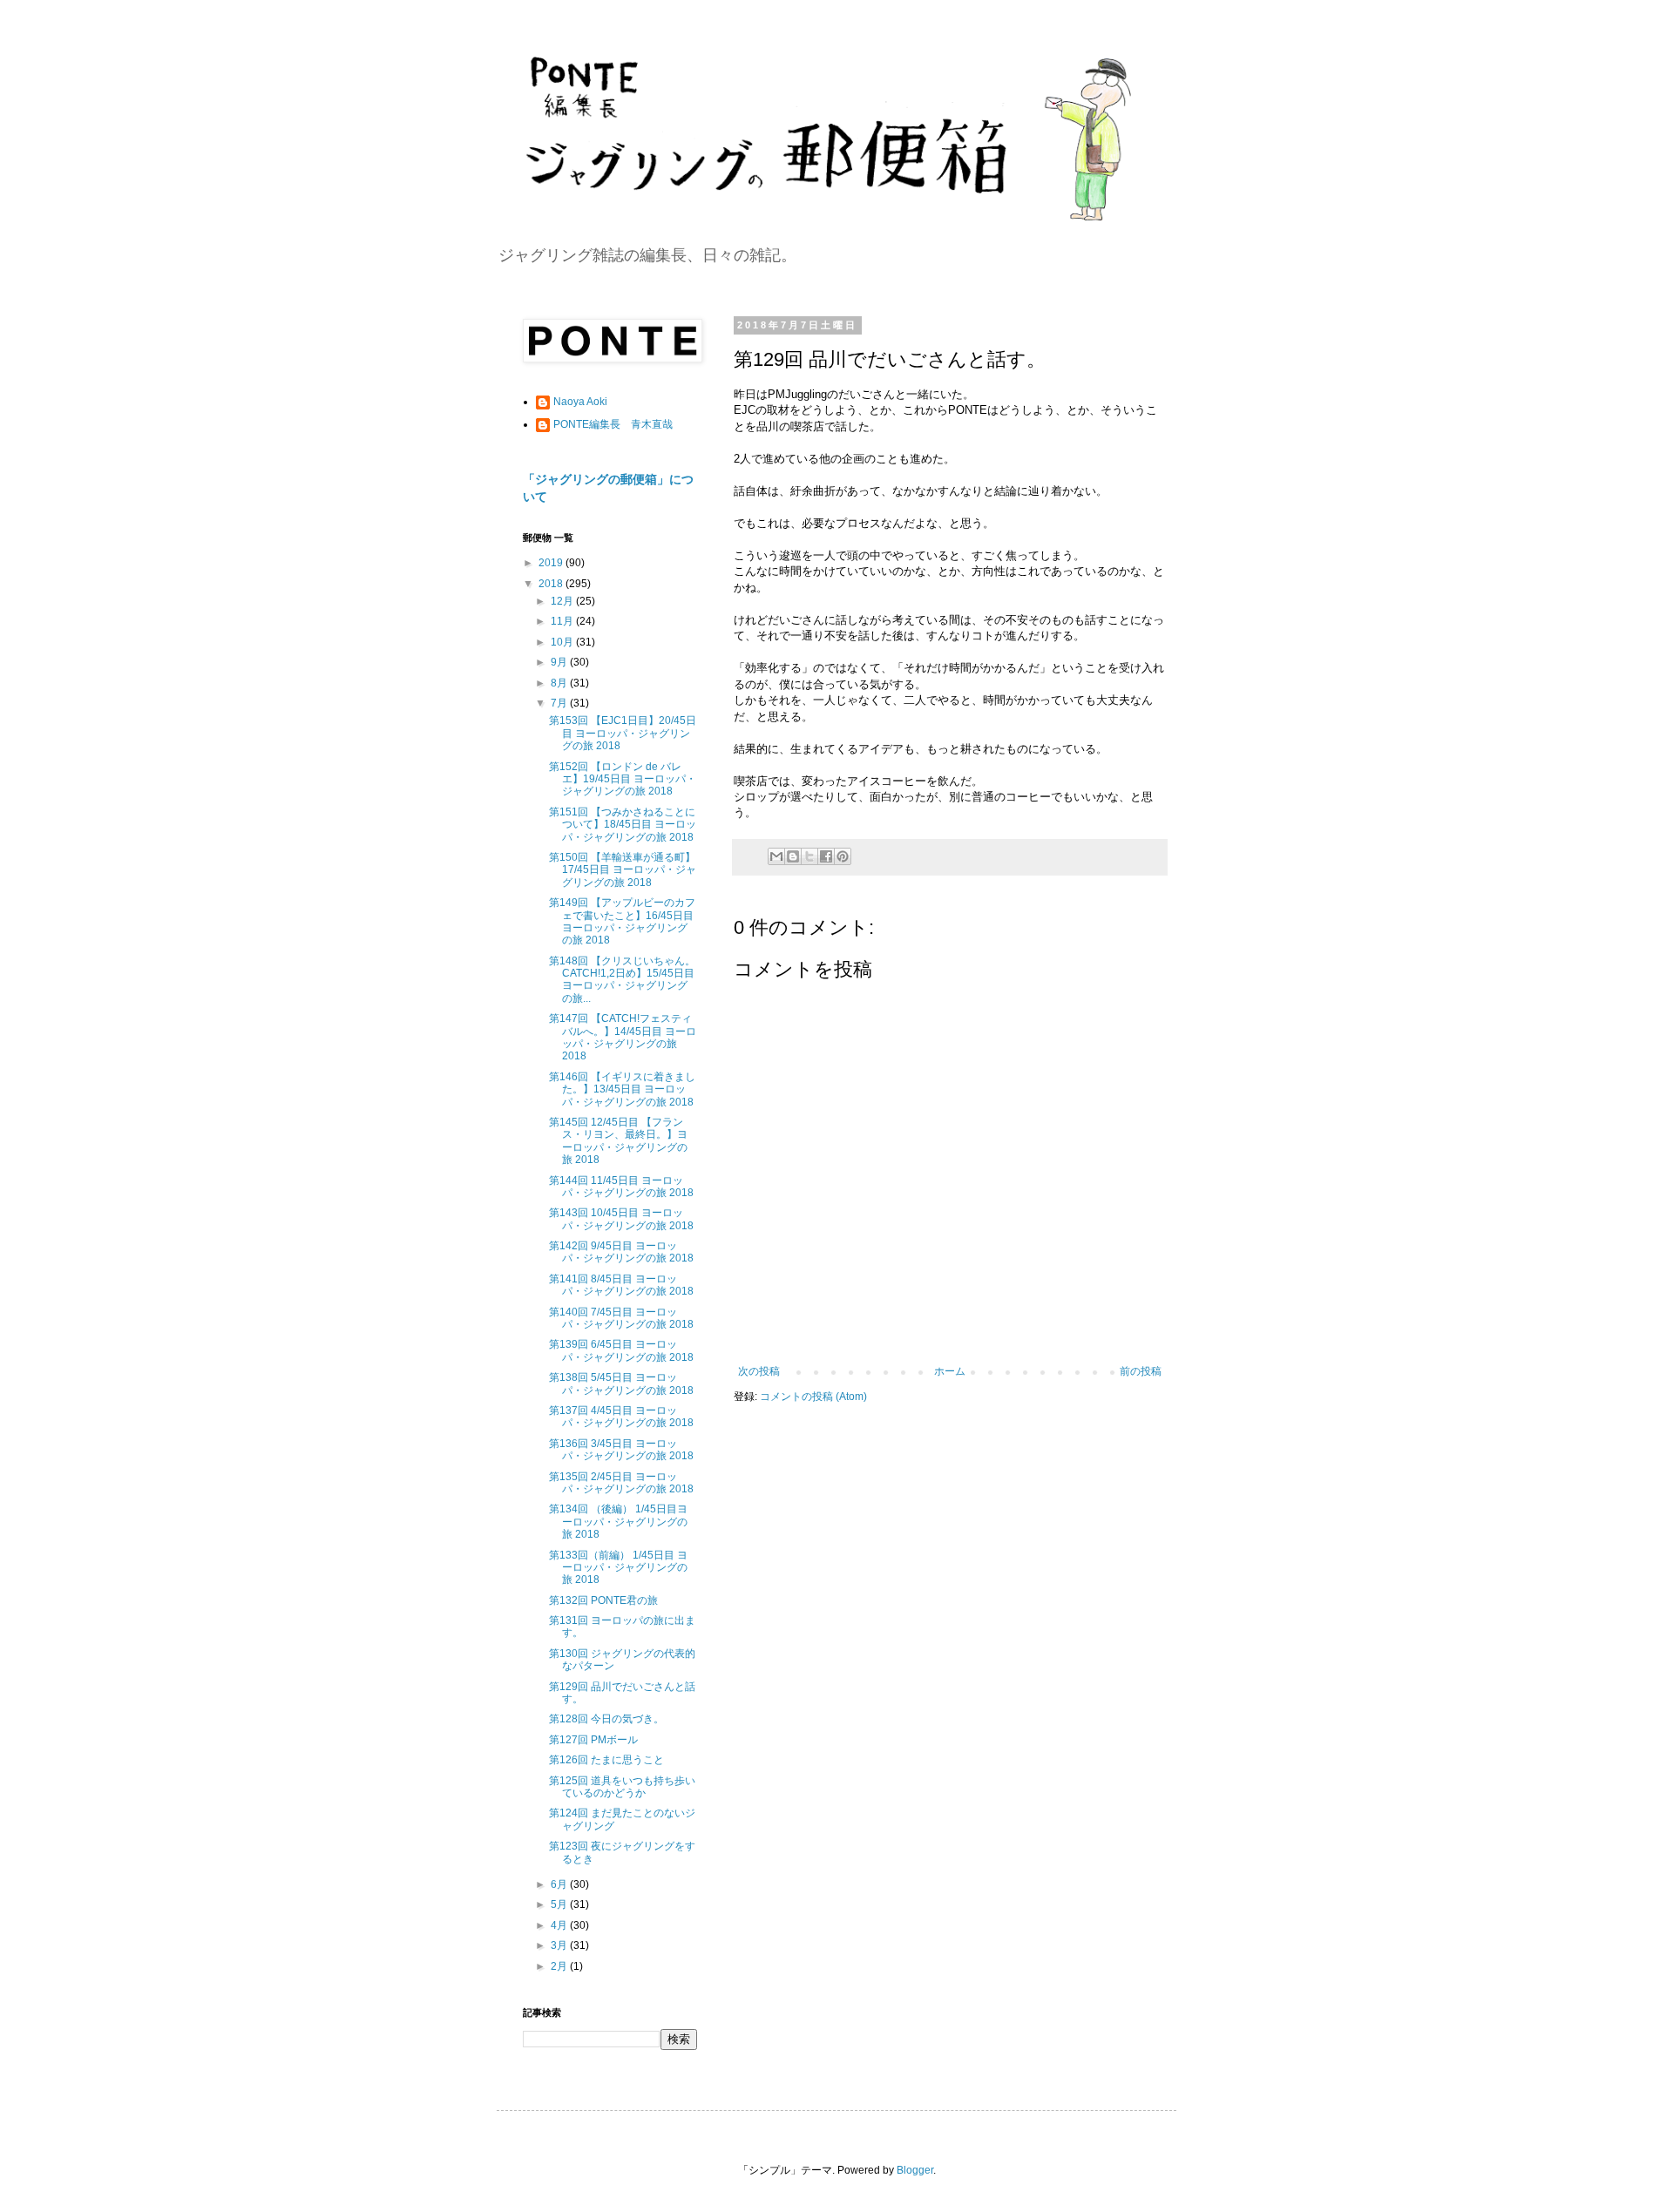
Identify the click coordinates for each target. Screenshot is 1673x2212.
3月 (560, 1945)
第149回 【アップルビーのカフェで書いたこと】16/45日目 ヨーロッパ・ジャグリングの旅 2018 (622, 921)
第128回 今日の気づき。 (606, 1719)
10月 (563, 642)
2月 (560, 1966)
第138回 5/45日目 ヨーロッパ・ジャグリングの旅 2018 (621, 1383)
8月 (560, 683)
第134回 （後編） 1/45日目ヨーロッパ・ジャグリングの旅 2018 (618, 1522)
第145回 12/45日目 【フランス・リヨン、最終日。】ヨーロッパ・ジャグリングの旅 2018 (618, 1141)
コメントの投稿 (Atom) (813, 1397)
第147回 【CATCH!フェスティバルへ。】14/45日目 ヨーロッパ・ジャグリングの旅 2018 (623, 1037)
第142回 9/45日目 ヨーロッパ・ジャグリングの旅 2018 (621, 1252)
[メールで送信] (776, 856)
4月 (560, 1925)
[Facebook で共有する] (826, 856)
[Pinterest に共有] (843, 856)
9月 (560, 662)
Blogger (915, 2170)
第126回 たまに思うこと (606, 1760)
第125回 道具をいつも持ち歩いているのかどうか (622, 1787)
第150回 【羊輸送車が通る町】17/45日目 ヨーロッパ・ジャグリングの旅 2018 (623, 870)
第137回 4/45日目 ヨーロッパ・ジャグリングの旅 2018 (621, 1417)
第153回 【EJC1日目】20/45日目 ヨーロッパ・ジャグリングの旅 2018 (623, 733)
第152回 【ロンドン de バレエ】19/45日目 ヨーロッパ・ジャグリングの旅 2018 (623, 779)
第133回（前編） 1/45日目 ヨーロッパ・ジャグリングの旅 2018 (618, 1568)
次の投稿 (759, 1371)
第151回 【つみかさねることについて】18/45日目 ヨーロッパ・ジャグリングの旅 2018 (623, 825)
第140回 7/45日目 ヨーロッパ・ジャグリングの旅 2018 (621, 1318)
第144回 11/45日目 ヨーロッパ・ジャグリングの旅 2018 (621, 1187)
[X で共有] (809, 856)
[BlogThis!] (793, 856)
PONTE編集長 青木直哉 (613, 424)
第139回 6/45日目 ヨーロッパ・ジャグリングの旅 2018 (621, 1350)
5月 (560, 1904)
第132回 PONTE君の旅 (603, 1600)
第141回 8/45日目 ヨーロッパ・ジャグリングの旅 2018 (621, 1285)
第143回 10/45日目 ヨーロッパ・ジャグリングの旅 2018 (621, 1219)
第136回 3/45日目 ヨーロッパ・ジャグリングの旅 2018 (621, 1450)
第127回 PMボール (593, 1740)
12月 (563, 601)
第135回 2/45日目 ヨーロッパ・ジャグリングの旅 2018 (621, 1483)
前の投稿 (1141, 1371)
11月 (563, 621)
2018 (552, 584)
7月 (560, 703)
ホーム (950, 1371)
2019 (552, 563)
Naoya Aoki (580, 402)
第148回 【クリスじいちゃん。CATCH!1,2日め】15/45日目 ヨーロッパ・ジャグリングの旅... (622, 980)
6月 (560, 1884)
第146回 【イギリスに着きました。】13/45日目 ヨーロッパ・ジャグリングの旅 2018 (622, 1089)
